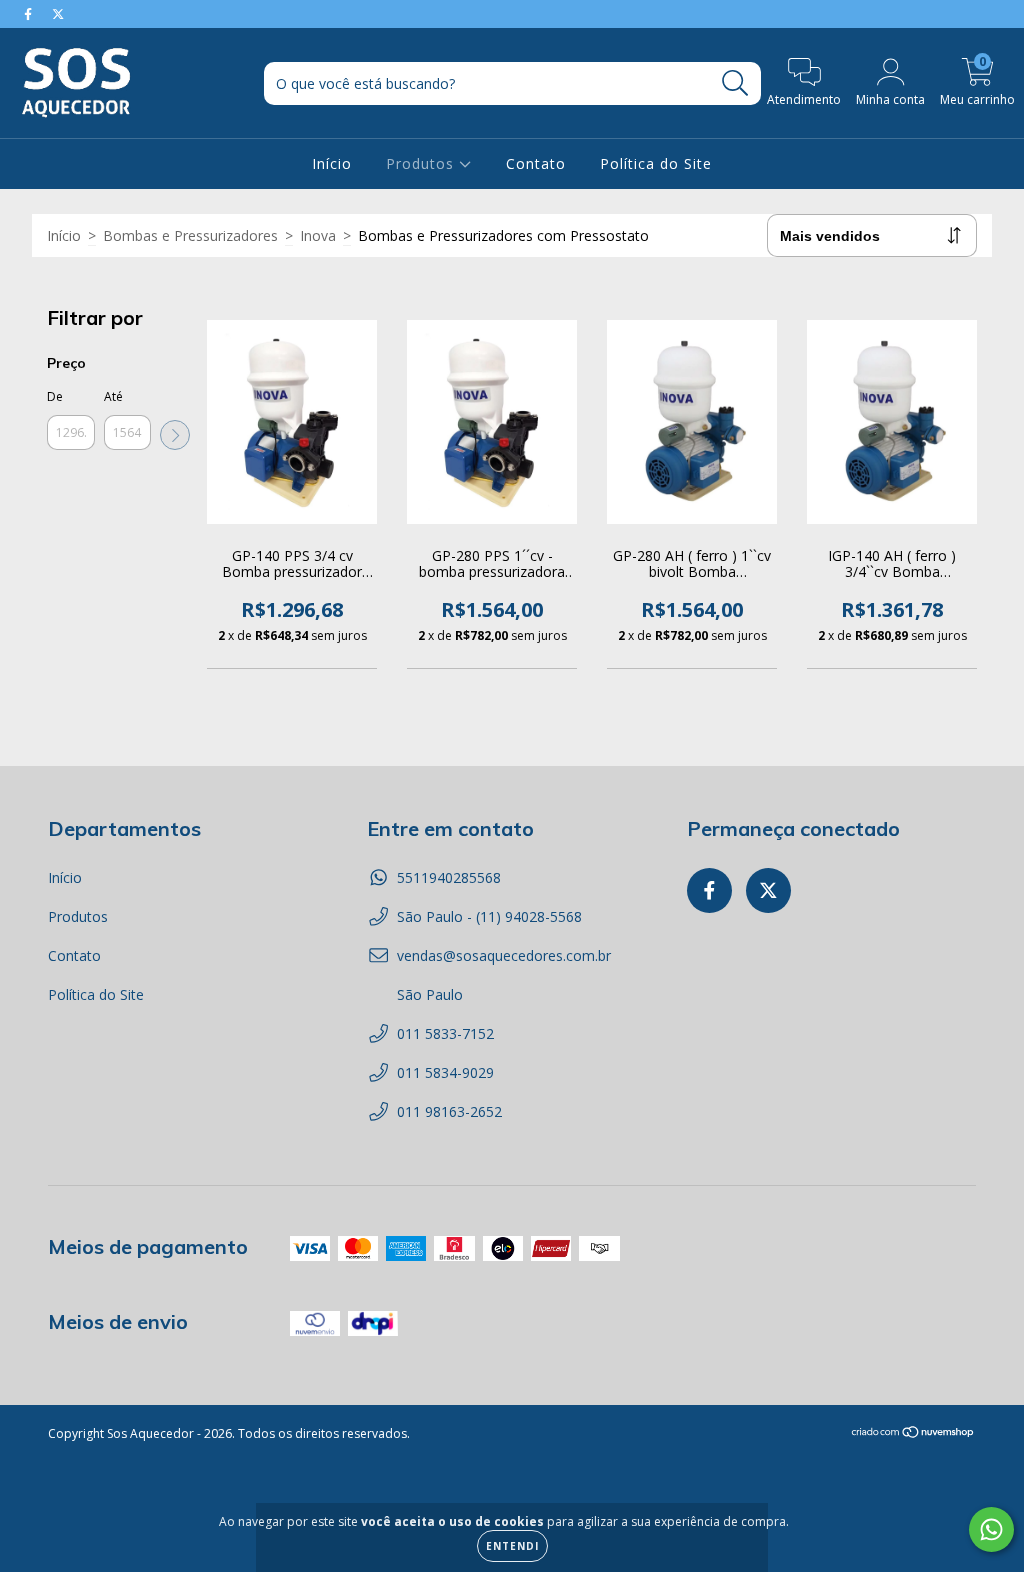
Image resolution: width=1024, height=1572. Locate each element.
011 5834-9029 (445, 1072)
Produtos (422, 163)
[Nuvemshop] (913, 1434)
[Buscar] (735, 83)
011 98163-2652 (449, 1111)
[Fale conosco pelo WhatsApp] (991, 1529)
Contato (536, 163)
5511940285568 (449, 877)
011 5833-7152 (445, 1033)
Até (113, 396)
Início (332, 163)
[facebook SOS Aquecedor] (30, 13)
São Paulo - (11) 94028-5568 (489, 916)
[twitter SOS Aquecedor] (58, 13)
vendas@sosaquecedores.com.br (504, 955)
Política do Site (656, 163)
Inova (318, 235)
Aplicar (175, 435)
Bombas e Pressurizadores (190, 235)
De (55, 396)
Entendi (512, 1546)
